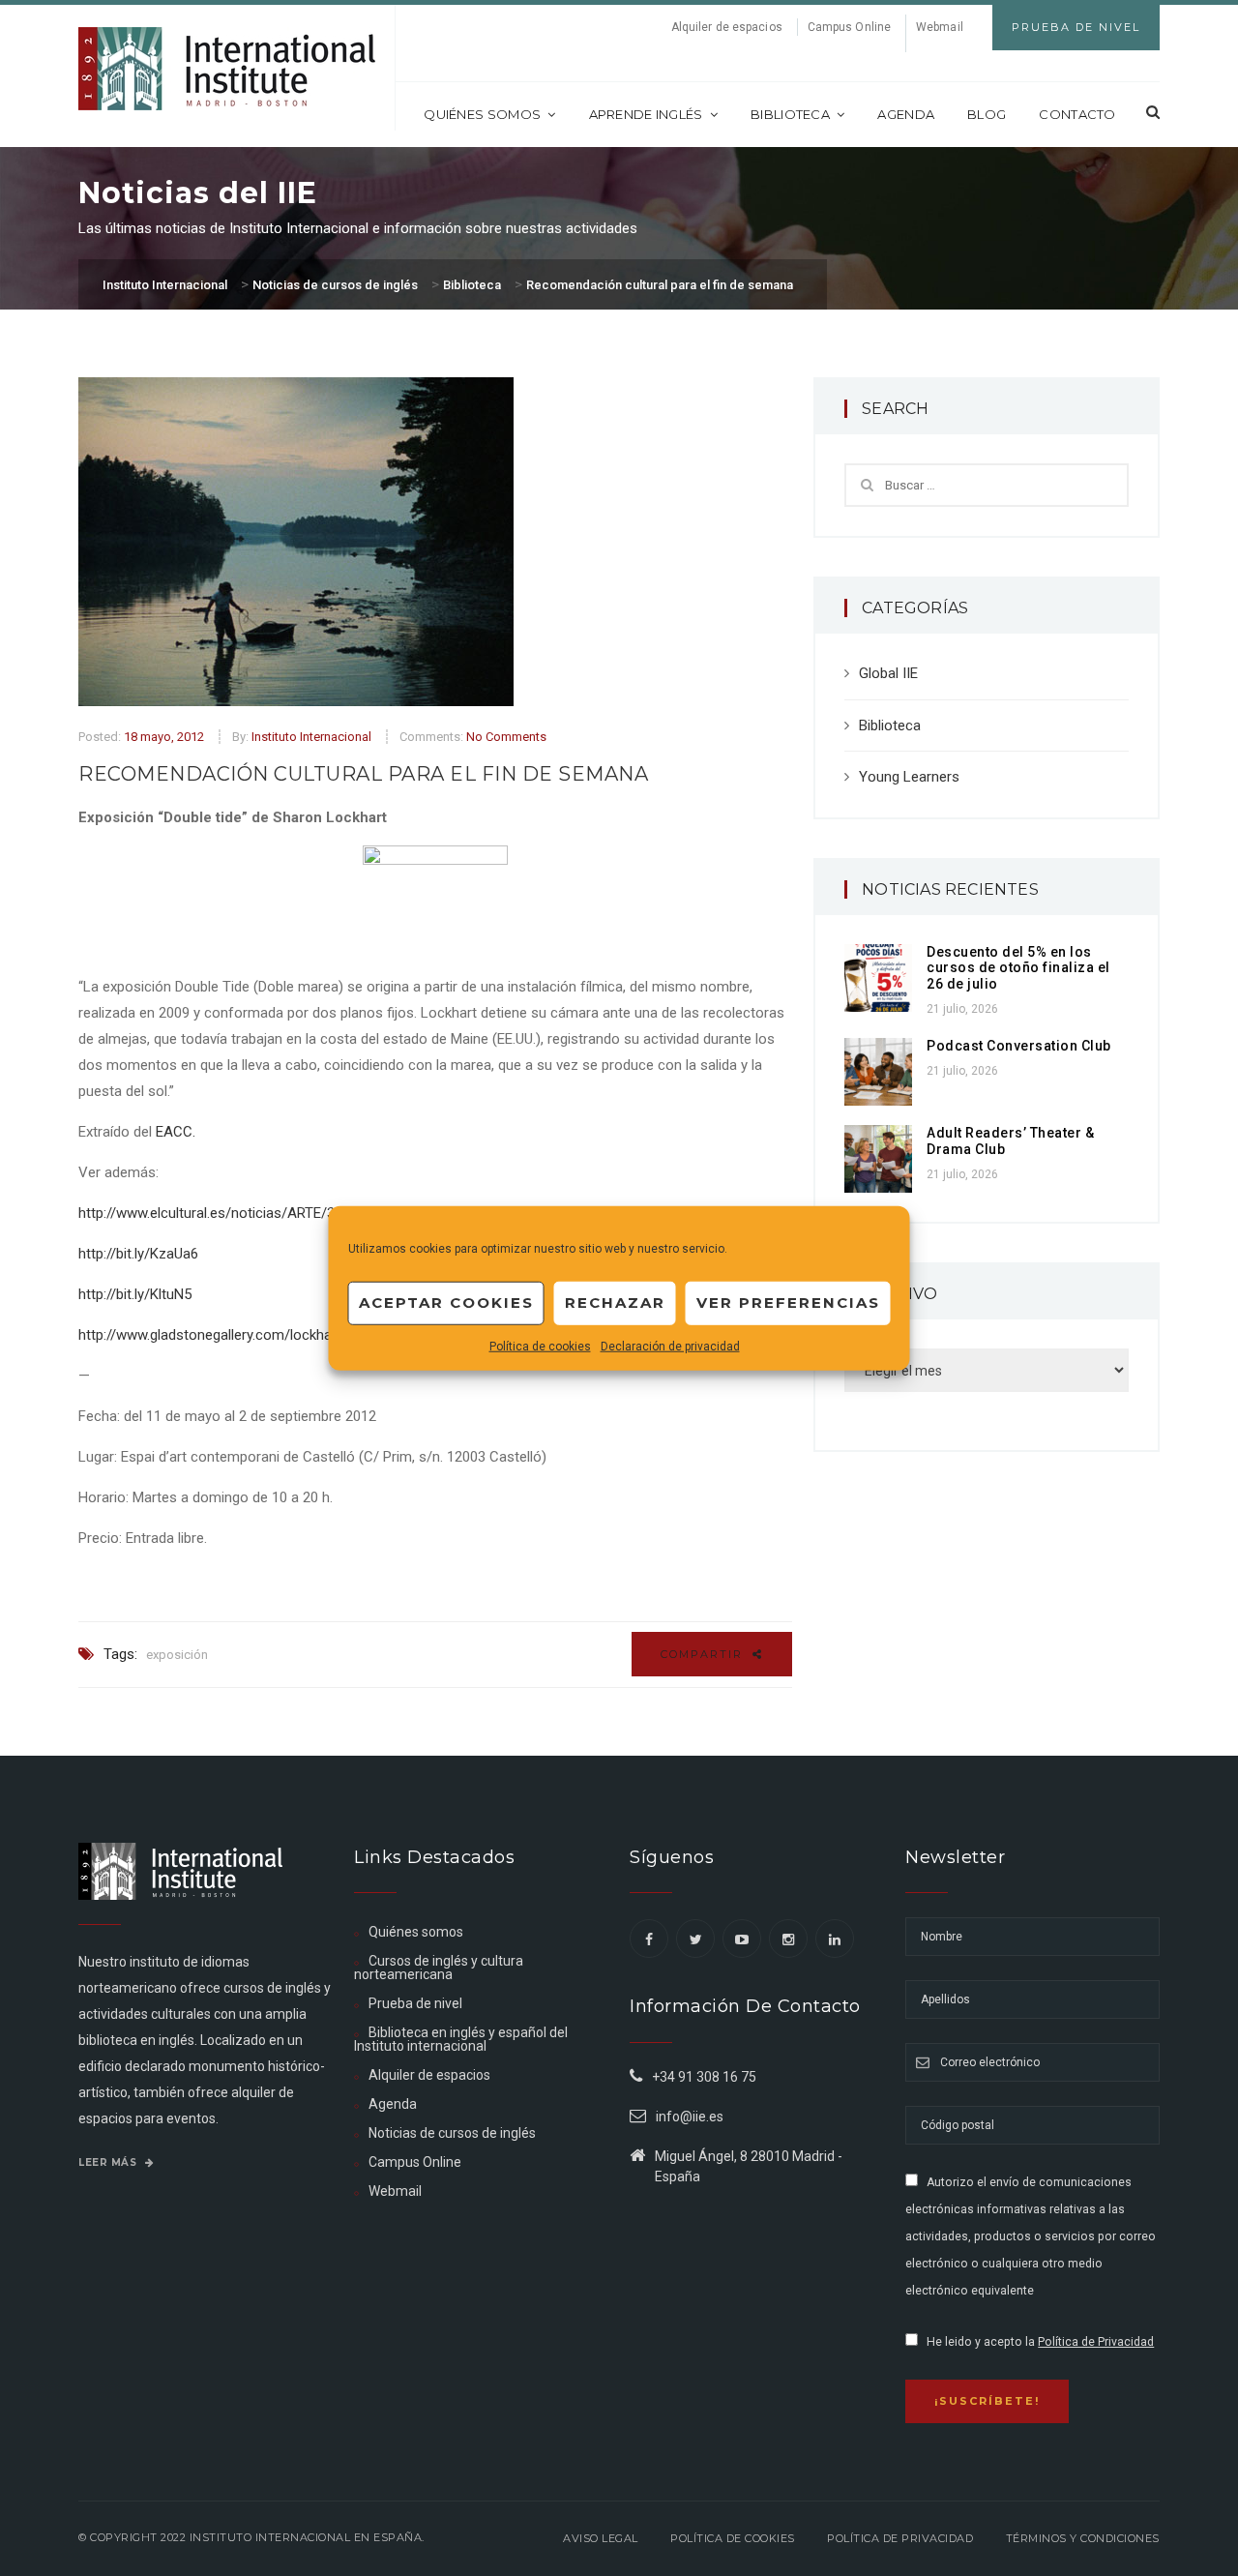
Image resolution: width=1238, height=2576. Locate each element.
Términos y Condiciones (1083, 2538)
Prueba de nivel (415, 2003)
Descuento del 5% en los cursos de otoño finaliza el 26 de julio (1018, 968)
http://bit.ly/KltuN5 (135, 1294)
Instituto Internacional (311, 737)
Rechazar (615, 1303)
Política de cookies (540, 1346)
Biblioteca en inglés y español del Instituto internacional (461, 2039)
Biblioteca (790, 114)
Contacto (1077, 114)
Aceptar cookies (446, 1303)
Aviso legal (601, 2538)
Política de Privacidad (1096, 2342)
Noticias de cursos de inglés (452, 2133)
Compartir (704, 1654)
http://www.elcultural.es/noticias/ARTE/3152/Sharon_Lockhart (276, 1213)
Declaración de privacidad (670, 1346)
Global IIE (888, 673)
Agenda (906, 114)
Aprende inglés (646, 114)
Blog (987, 114)
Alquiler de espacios (727, 27)
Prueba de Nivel (1076, 27)
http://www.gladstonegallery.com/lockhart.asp (223, 1335)
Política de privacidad (900, 2538)
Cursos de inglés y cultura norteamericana (439, 1968)
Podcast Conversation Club (1019, 1046)
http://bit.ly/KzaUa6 (138, 1254)
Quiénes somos (482, 114)
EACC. (176, 1132)
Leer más (109, 2162)
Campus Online (849, 27)
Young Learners (909, 777)
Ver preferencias (788, 1303)
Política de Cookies (733, 2538)
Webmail (940, 27)
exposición (177, 1655)
